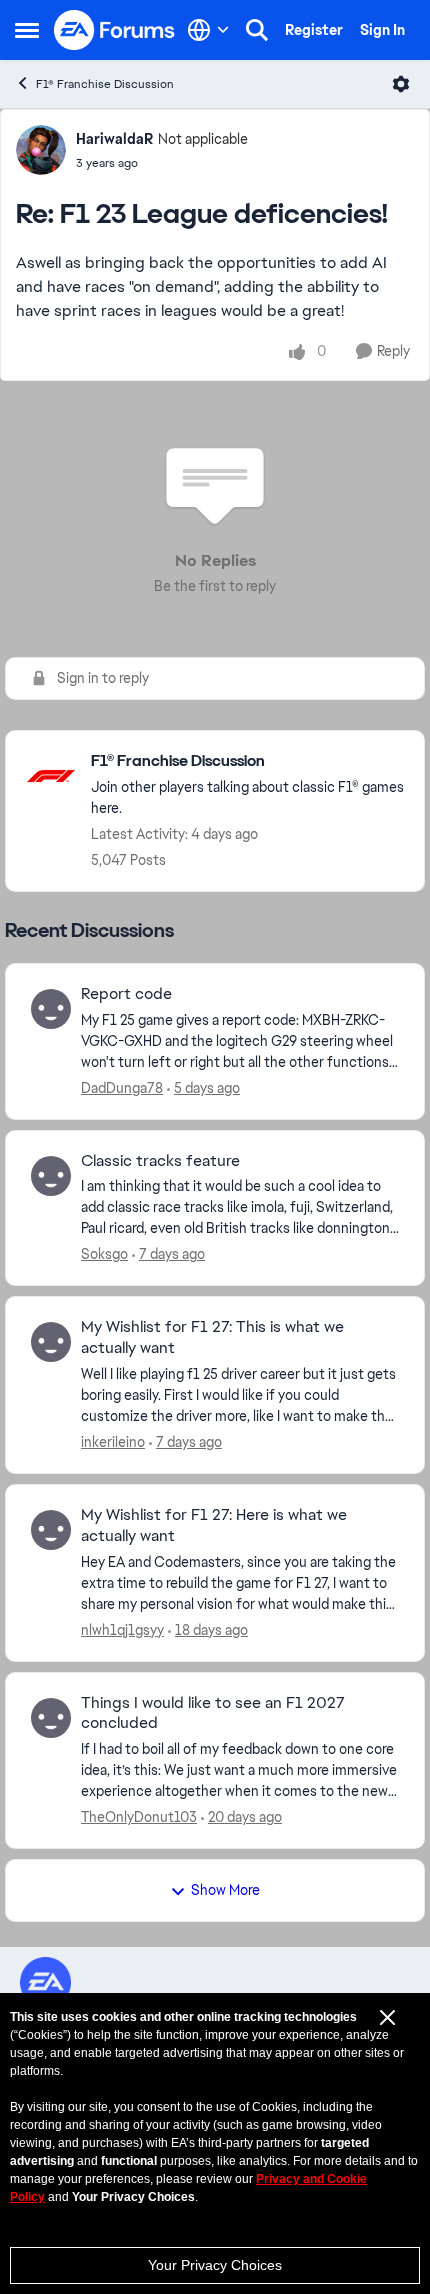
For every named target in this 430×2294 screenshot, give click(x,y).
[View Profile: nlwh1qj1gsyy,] (51, 1530)
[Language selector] (208, 30)
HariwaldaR (114, 139)
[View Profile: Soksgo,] (51, 1176)
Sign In (382, 30)
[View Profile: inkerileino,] (51, 1342)
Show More (225, 1890)
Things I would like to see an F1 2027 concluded (213, 1713)
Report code (126, 994)
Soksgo (104, 1254)
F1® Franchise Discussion (105, 84)
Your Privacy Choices (215, 2265)
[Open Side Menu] (27, 30)
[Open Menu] (401, 84)
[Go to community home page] (115, 30)
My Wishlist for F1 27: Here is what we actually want (214, 1525)
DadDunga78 (122, 1088)
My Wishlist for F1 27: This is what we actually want (212, 1337)
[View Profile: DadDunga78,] (51, 1009)
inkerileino (113, 1442)
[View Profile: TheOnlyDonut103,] (51, 1718)
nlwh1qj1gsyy (122, 1630)
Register (314, 30)
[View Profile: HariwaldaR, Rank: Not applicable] (41, 150)
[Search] (257, 30)
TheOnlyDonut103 (139, 1817)
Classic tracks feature (160, 1161)
